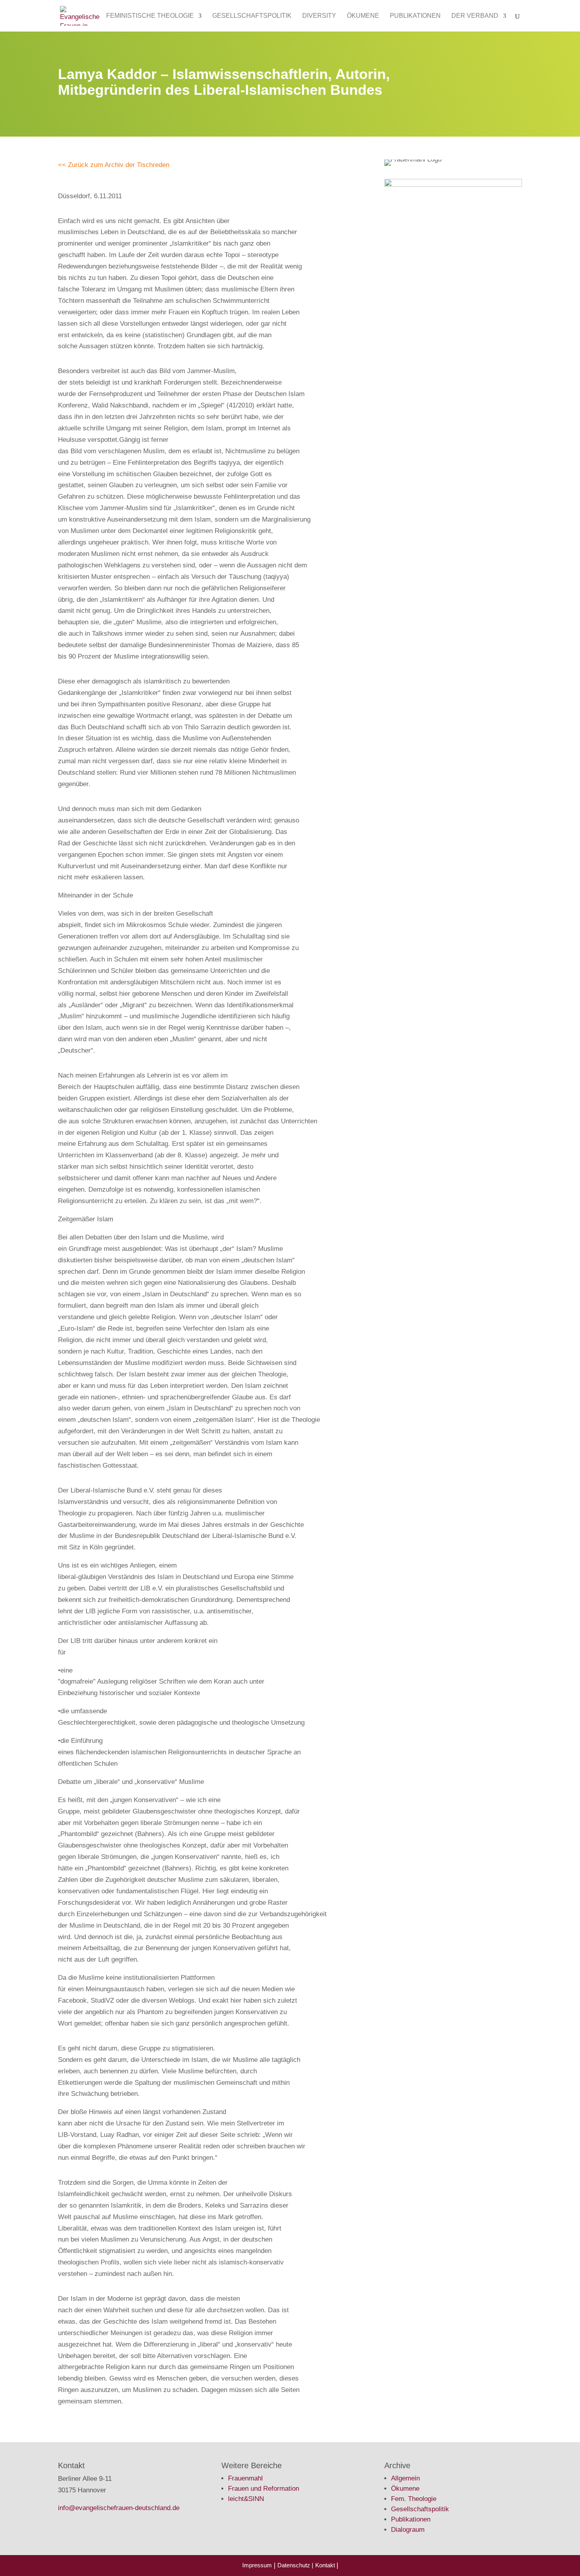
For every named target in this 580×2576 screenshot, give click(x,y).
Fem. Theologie (414, 2499)
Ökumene (363, 16)
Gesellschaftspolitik (252, 16)
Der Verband (475, 16)
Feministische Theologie (150, 16)
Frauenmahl (245, 2478)
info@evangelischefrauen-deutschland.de (119, 2508)
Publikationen (415, 16)
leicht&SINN (246, 2499)
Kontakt (326, 2565)
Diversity (319, 16)
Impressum (257, 2565)
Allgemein (405, 2478)
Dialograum (408, 2530)
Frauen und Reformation (264, 2489)
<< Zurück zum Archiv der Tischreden (114, 165)
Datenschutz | (295, 2565)
